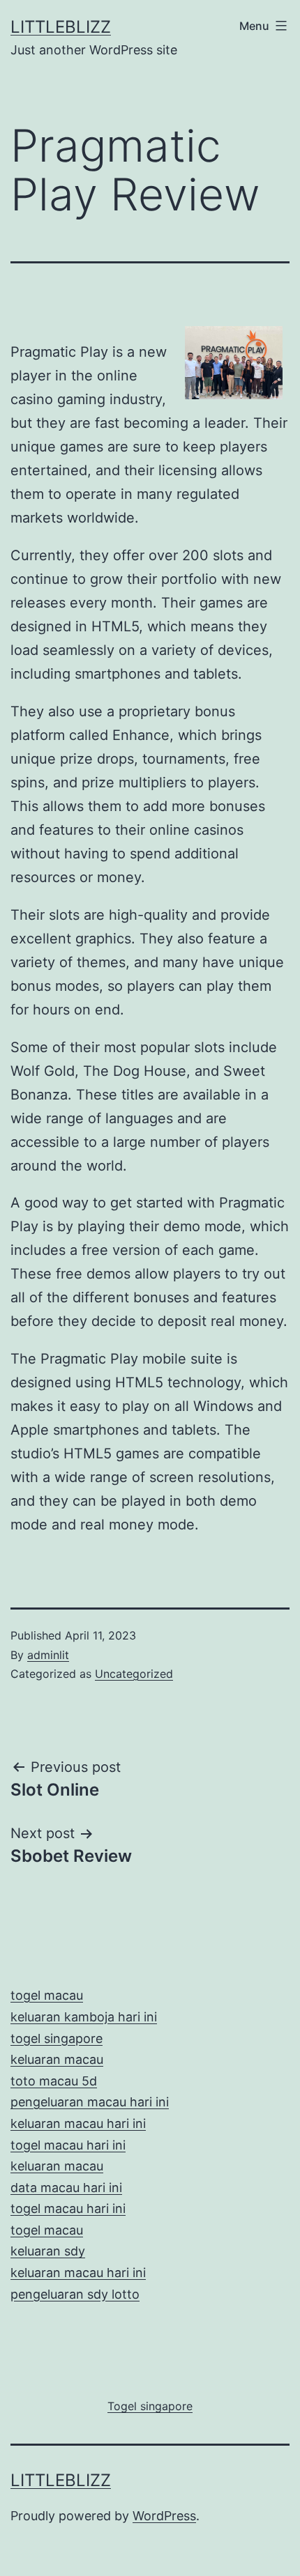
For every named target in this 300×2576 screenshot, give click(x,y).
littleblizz (61, 27)
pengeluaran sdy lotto (75, 2294)
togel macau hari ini (68, 2208)
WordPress (164, 2516)
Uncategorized (134, 1674)
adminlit (48, 1655)
